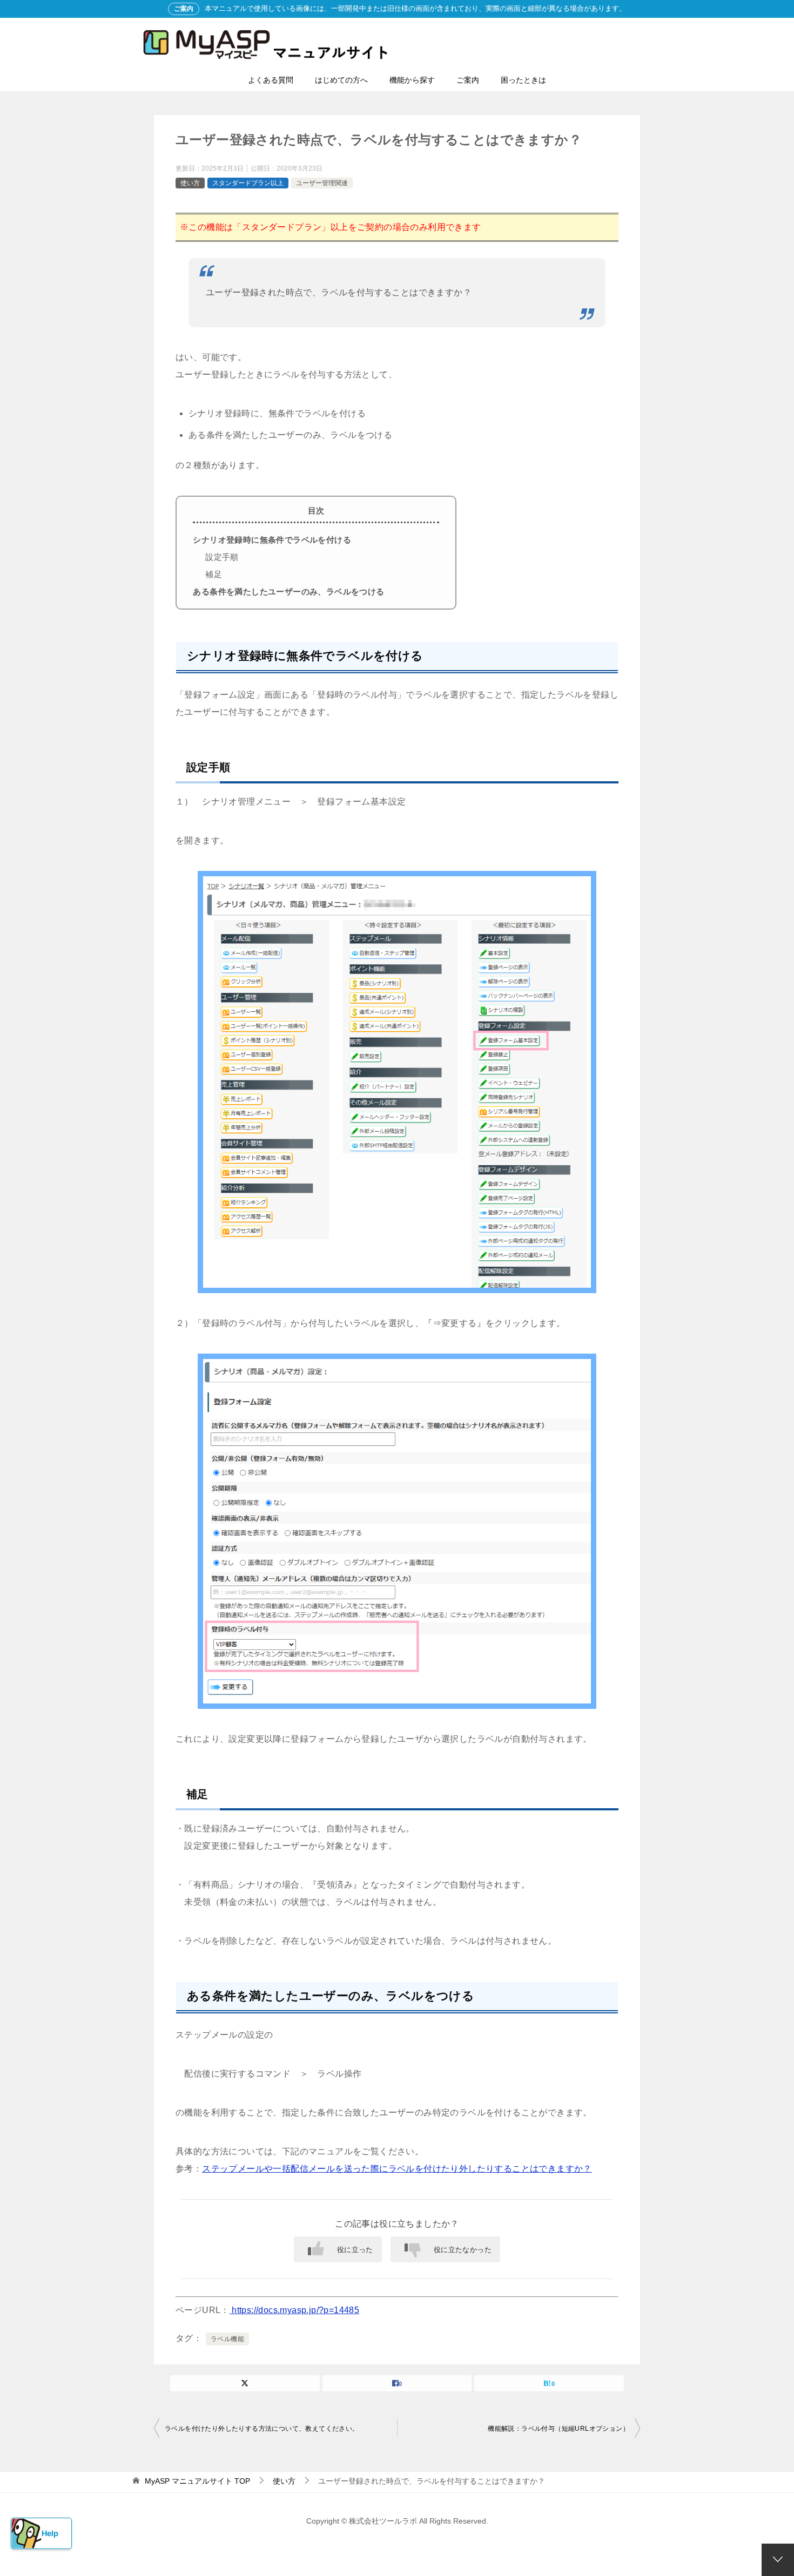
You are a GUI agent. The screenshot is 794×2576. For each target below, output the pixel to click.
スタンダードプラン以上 (248, 183)
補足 (214, 574)
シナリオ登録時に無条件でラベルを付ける (272, 540)
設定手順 (222, 557)
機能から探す (412, 80)
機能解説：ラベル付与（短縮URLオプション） (559, 2429)
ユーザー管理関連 (322, 183)
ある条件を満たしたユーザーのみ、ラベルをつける (288, 591)
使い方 (190, 183)
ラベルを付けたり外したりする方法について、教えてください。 (262, 2429)
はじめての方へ (341, 80)
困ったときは (523, 80)
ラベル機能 (227, 2339)
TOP (197, 2481)
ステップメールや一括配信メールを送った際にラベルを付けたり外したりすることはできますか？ (397, 2169)
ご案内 (468, 80)
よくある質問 (271, 80)
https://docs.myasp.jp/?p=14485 (294, 2310)
